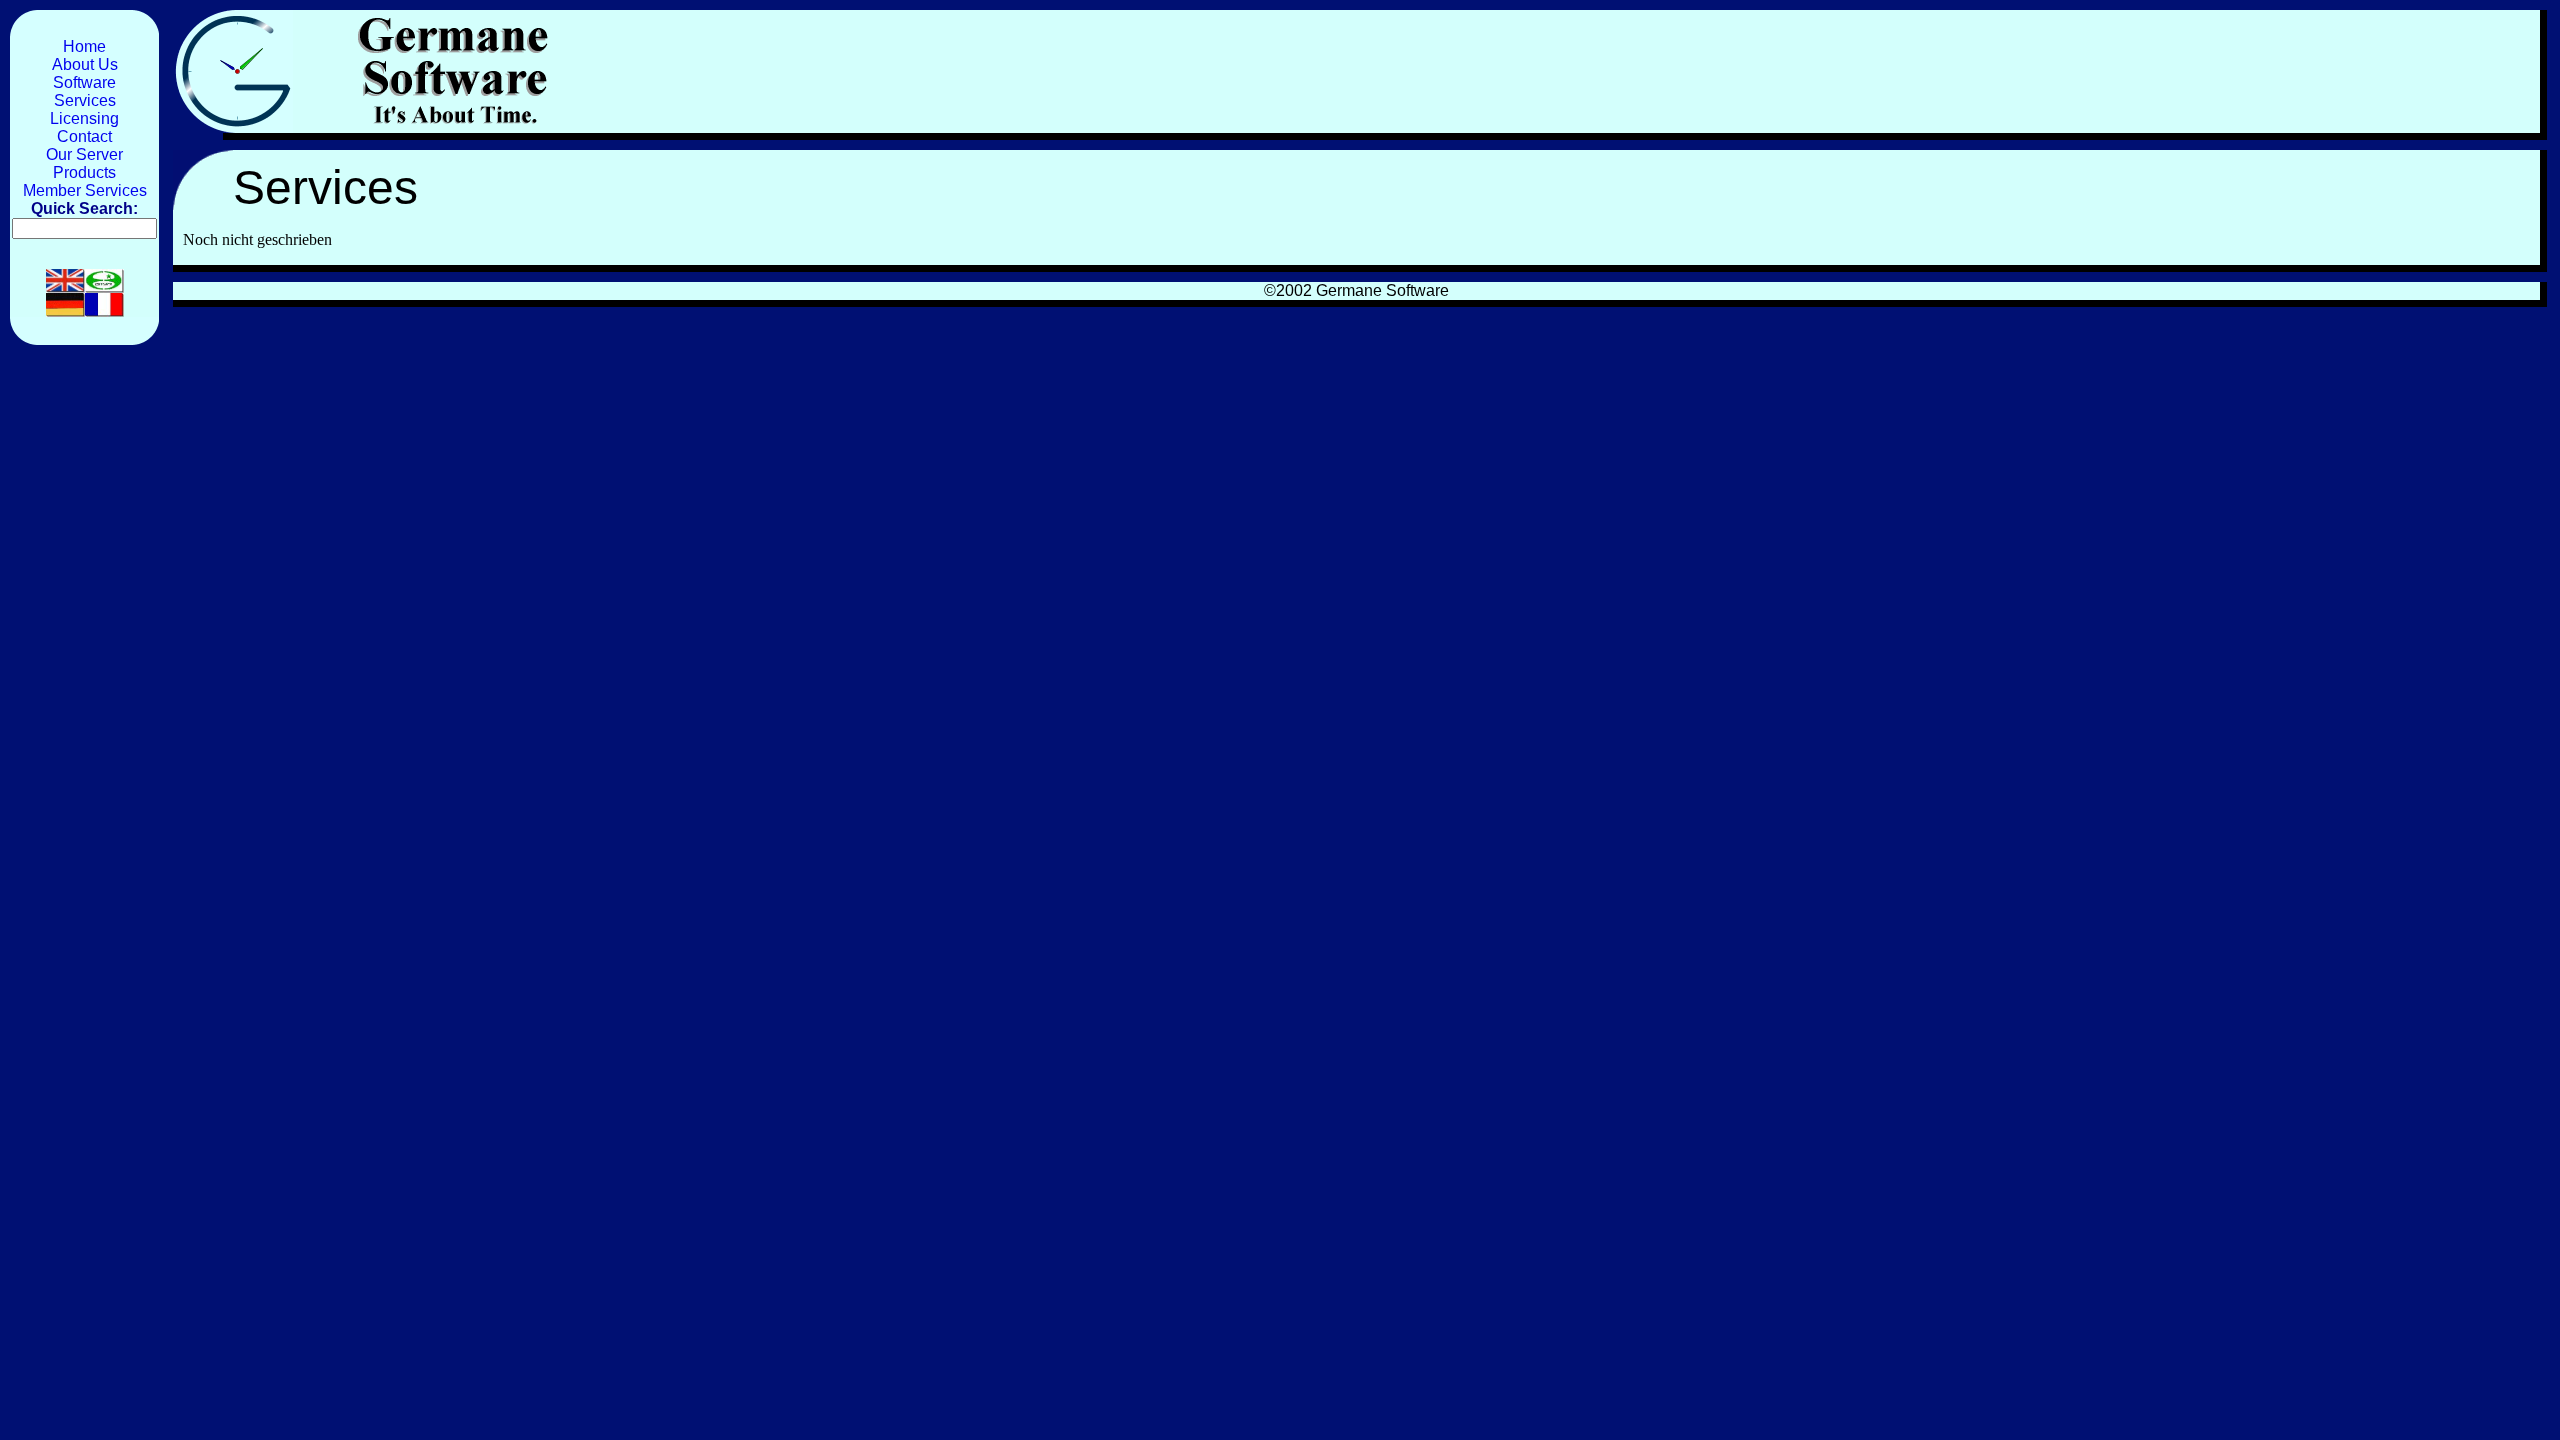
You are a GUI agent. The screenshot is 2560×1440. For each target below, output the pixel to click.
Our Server (84, 154)
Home (84, 46)
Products (84, 172)
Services (85, 100)
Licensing (84, 118)
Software (84, 82)
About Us (85, 64)
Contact (84, 136)
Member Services (85, 190)
